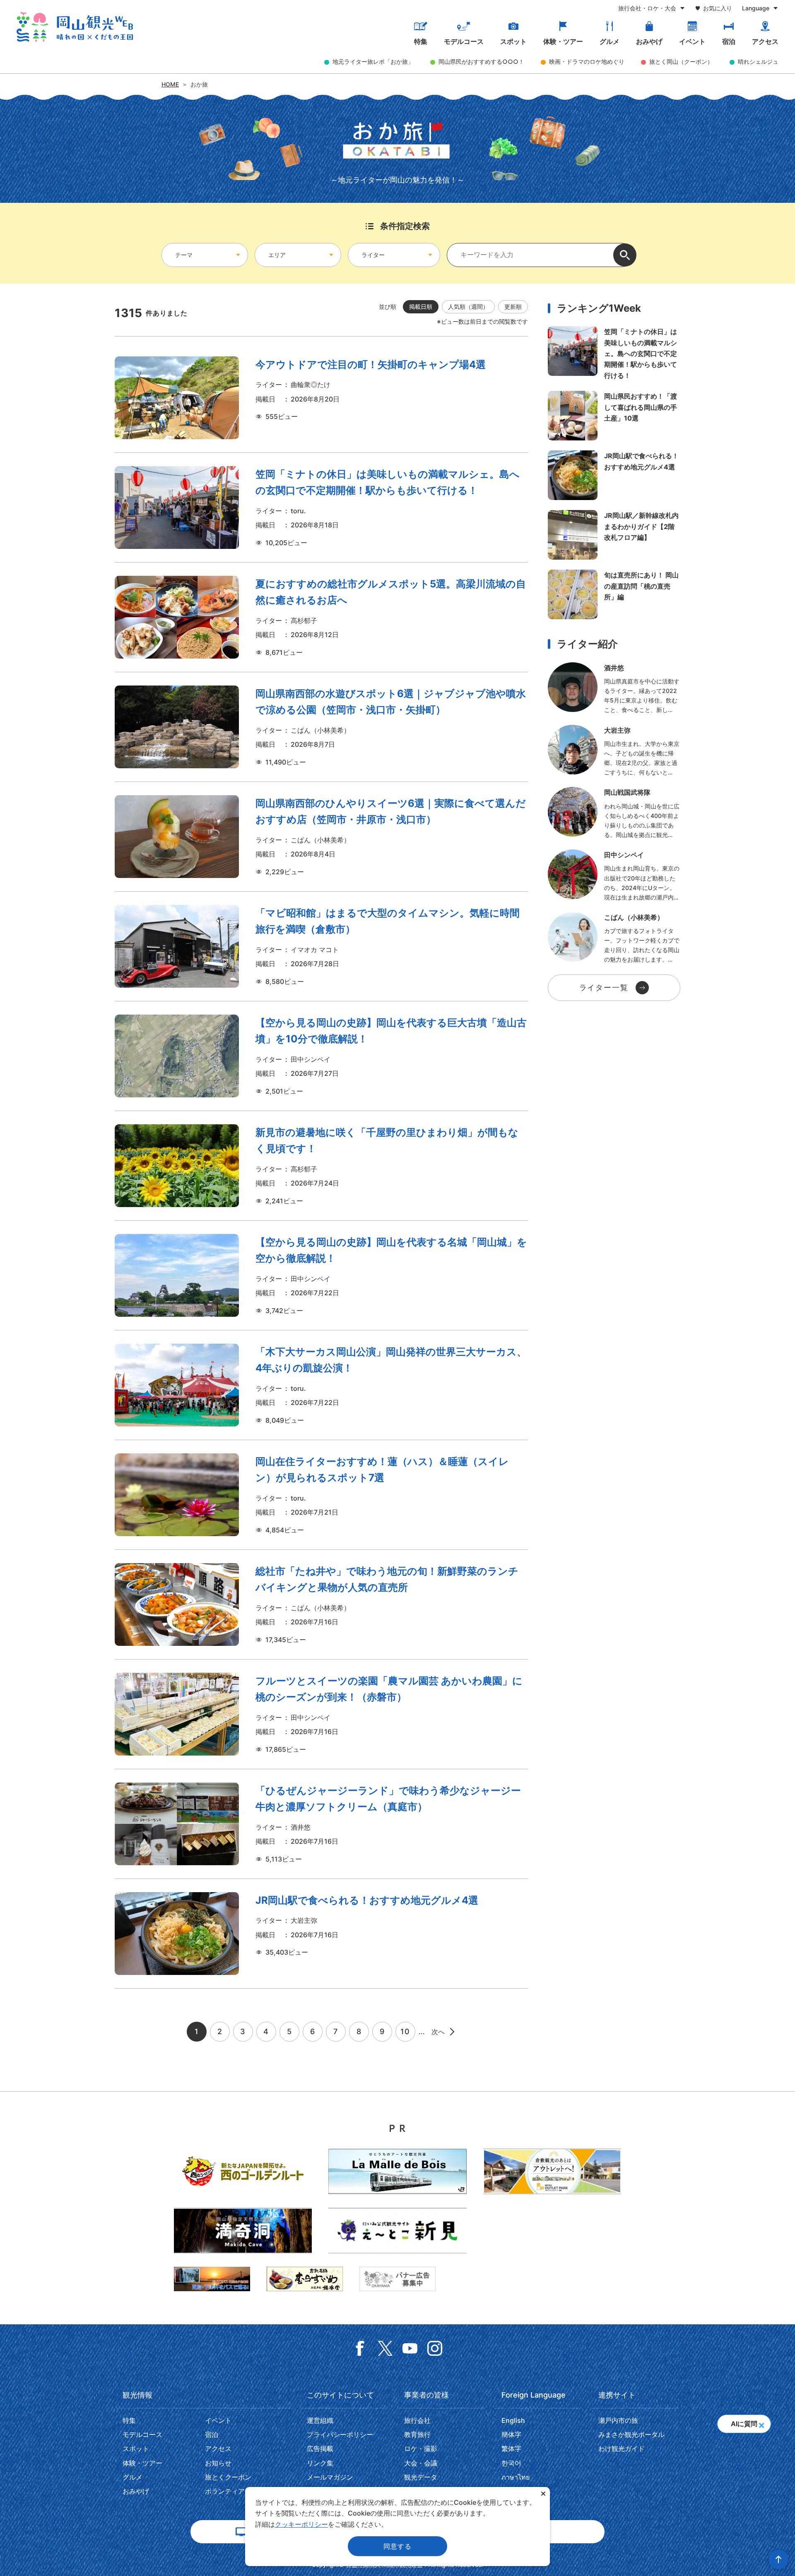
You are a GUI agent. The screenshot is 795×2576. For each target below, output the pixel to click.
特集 (421, 41)
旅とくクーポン (228, 2477)
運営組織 (320, 2420)
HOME (170, 84)
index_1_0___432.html (614, 876)
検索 (625, 255)
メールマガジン (330, 2477)
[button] (761, 2423)
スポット (513, 41)
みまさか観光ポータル (631, 2434)
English (513, 2420)
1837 (321, 1166)
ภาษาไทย (516, 2477)
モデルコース (464, 41)
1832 (321, 1495)
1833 (321, 398)
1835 (321, 946)
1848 (321, 508)
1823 (321, 1385)
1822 (321, 1714)
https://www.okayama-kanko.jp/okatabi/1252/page (614, 416)
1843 (321, 617)
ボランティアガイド (235, 2491)
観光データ (421, 2477)
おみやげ (649, 41)
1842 (321, 727)
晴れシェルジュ (758, 61)
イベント (692, 41)
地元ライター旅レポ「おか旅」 (373, 61)
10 (405, 2031)
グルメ (609, 41)
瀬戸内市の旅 (618, 2420)
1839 (321, 1056)
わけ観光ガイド (622, 2449)
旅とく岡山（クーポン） (681, 61)
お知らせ (218, 2463)
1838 (321, 1275)
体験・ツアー (563, 41)
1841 (321, 837)
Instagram (435, 2348)
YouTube (410, 2348)
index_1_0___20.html (614, 938)
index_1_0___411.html (614, 689)
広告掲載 (320, 2449)
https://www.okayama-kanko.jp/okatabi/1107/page (614, 594)
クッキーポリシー (301, 2524)
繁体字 (511, 2449)
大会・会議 (421, 2463)
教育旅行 (417, 2434)
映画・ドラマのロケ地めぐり (587, 61)
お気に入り (718, 8)
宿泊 (729, 41)
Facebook (360, 2348)
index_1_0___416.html (614, 813)
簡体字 (511, 2434)
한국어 (511, 2463)
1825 (321, 1934)
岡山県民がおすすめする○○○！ (481, 61)
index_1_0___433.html (614, 751)
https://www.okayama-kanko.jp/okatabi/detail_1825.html (614, 475)
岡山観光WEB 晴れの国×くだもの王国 (75, 27)
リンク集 (320, 2463)
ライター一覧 (604, 987)
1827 (321, 1824)
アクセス (765, 41)
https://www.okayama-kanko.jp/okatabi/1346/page (614, 535)
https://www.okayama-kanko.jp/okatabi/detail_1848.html (614, 354)
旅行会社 (417, 2420)
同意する (397, 2546)
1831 (321, 1604)
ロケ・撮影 (421, 2449)
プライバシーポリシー (340, 2434)
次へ (438, 2032)
